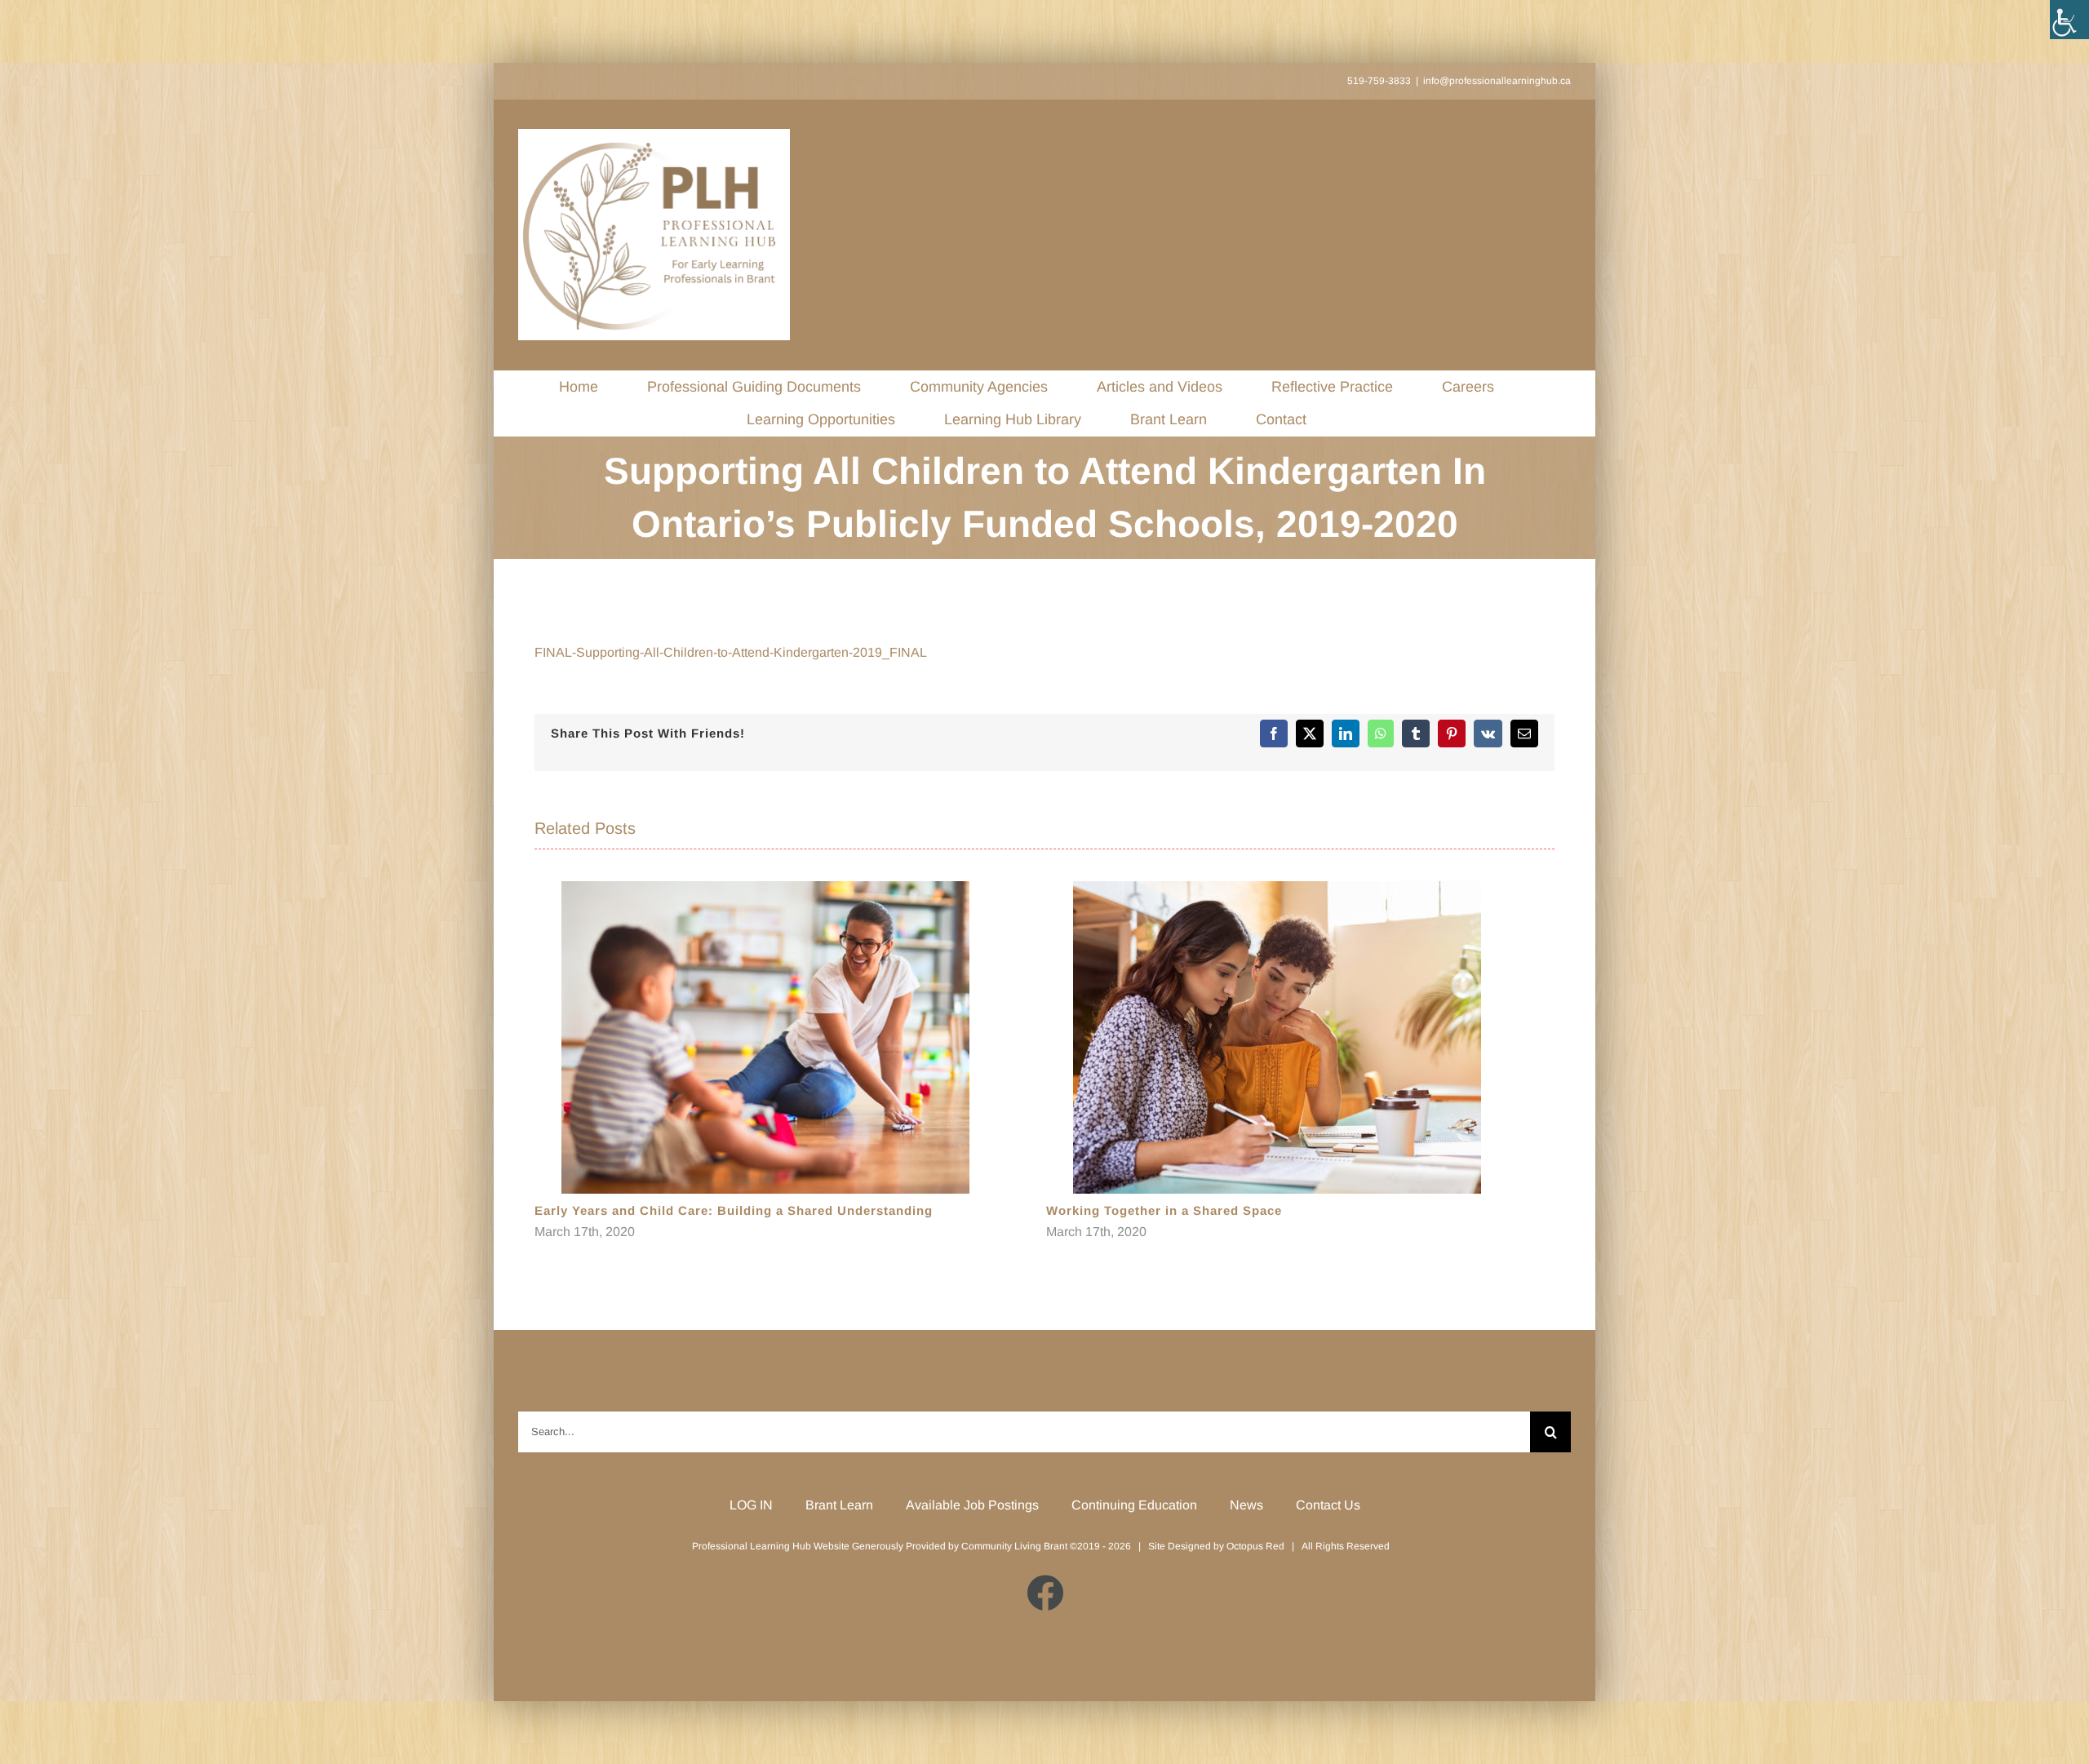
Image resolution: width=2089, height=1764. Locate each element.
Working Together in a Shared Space (1164, 1210)
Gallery (766, 1037)
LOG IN (751, 1505)
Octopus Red (1255, 1546)
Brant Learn (839, 1505)
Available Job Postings (972, 1505)
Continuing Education (1134, 1505)
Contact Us (1328, 1505)
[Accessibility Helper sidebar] (2069, 20)
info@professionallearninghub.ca (1497, 81)
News (1246, 1505)
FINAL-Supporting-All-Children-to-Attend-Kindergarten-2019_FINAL (731, 652)
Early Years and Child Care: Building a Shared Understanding (734, 1210)
